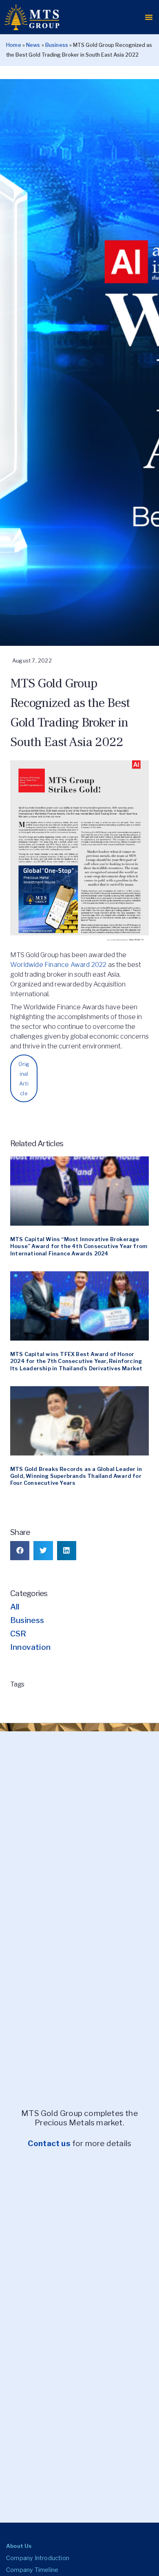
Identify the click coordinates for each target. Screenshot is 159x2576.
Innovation (30, 1647)
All (15, 1607)
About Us (19, 2546)
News (33, 45)
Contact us (49, 2143)
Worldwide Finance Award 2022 (59, 965)
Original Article (24, 1079)
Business (57, 45)
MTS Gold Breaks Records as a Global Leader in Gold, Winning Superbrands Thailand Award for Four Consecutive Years (76, 1476)
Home (14, 45)
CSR (18, 1634)
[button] (149, 17)
